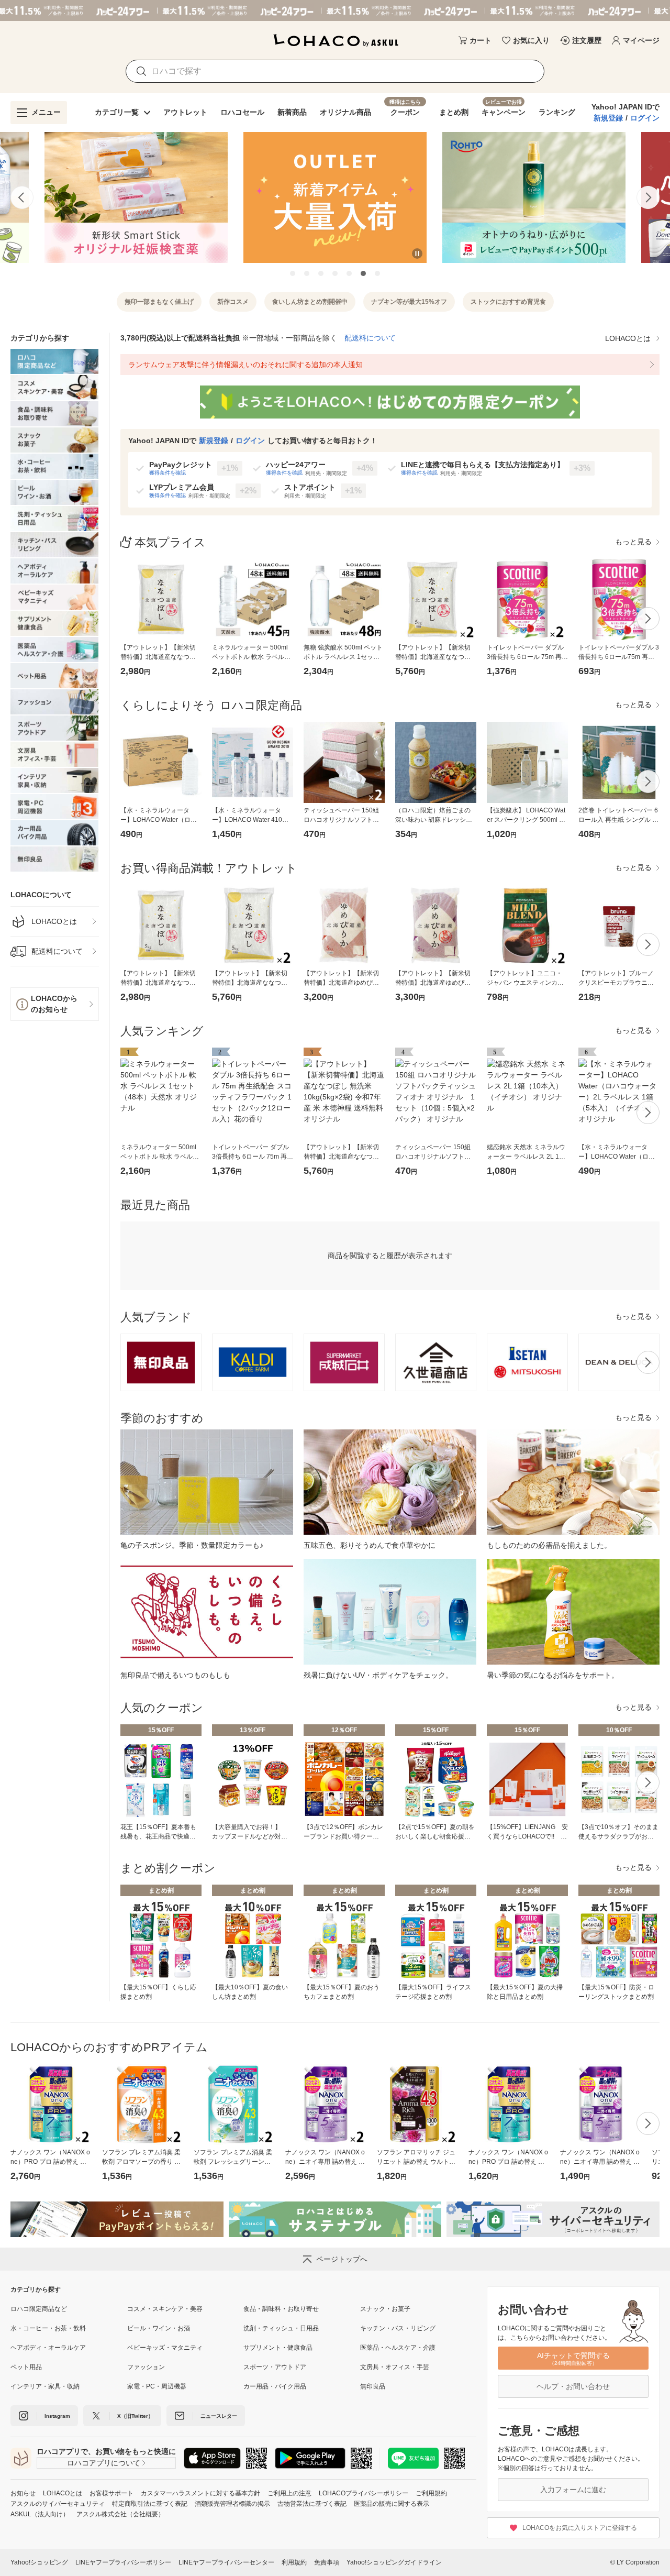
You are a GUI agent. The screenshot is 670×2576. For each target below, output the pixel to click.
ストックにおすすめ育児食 (508, 302)
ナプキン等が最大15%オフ (409, 302)
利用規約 (294, 2562)
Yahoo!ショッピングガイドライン (394, 2562)
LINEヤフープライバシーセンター (226, 2562)
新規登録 (608, 118)
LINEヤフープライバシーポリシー (123, 2562)
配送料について (370, 338)
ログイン (645, 118)
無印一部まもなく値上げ (159, 302)
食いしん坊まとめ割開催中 (310, 302)
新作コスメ (233, 302)
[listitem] (55, 922)
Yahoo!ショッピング (39, 2562)
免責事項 (327, 2562)
